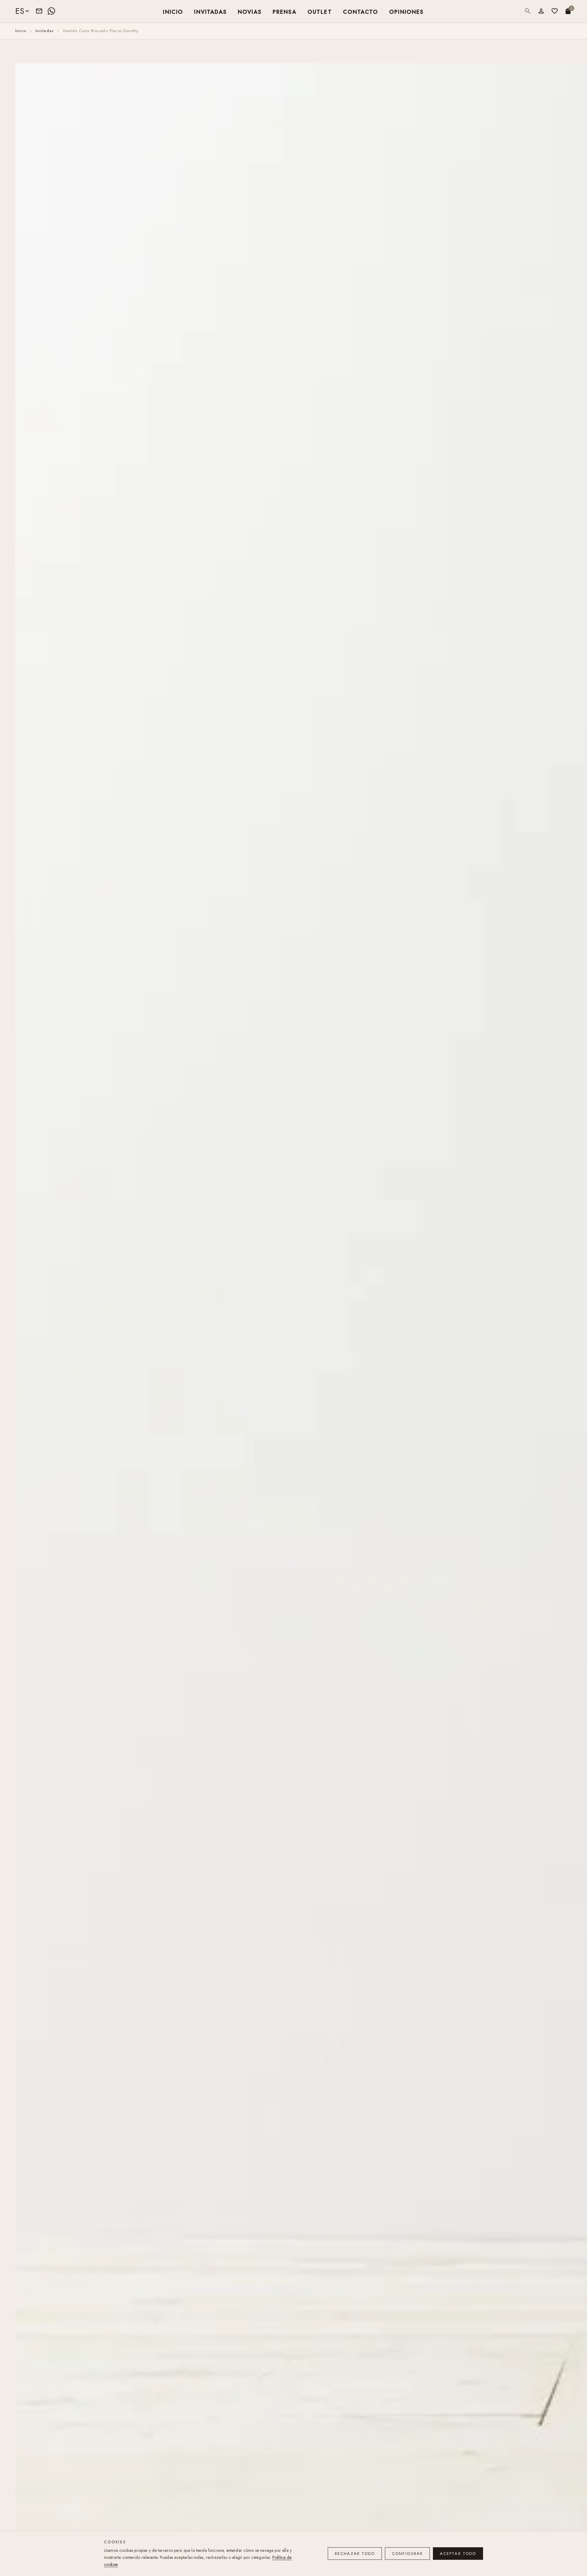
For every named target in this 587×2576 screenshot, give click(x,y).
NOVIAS (250, 11)
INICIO (173, 11)
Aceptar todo (458, 2554)
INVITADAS (210, 11)
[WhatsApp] (51, 11)
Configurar (407, 2554)
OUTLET (320, 11)
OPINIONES (406, 11)
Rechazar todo (355, 2554)
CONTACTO (361, 11)
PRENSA (285, 11)
